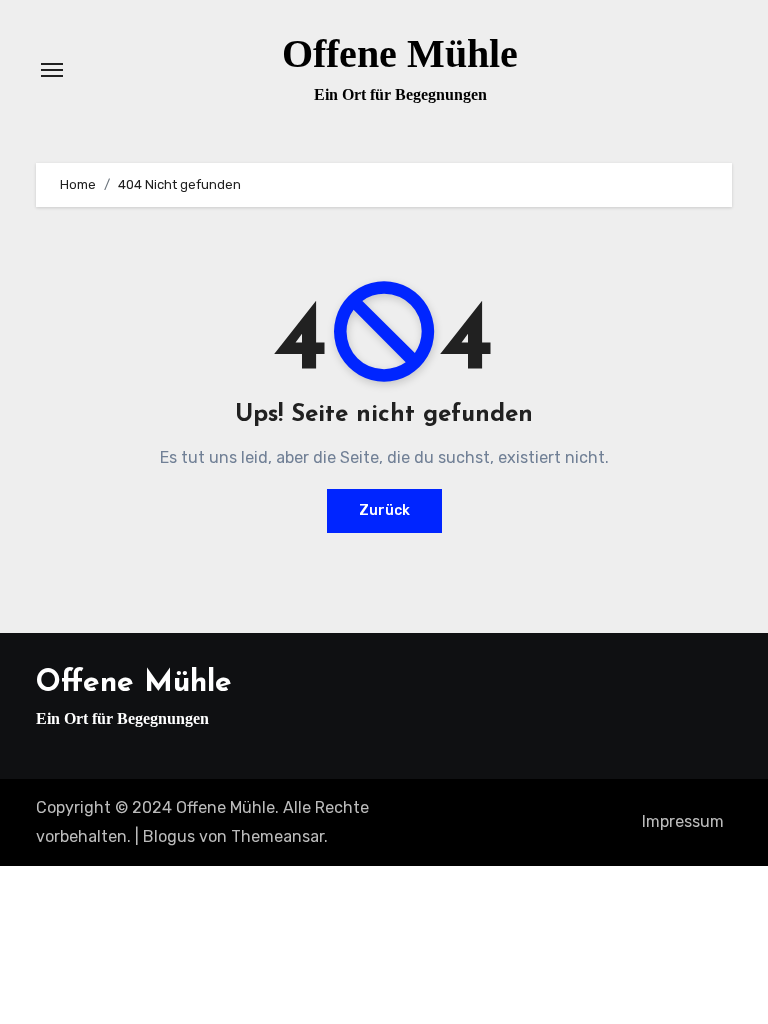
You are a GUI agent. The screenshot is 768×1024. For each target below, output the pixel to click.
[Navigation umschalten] (52, 70)
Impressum (683, 821)
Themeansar (277, 836)
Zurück (384, 510)
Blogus (169, 836)
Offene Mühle (400, 53)
